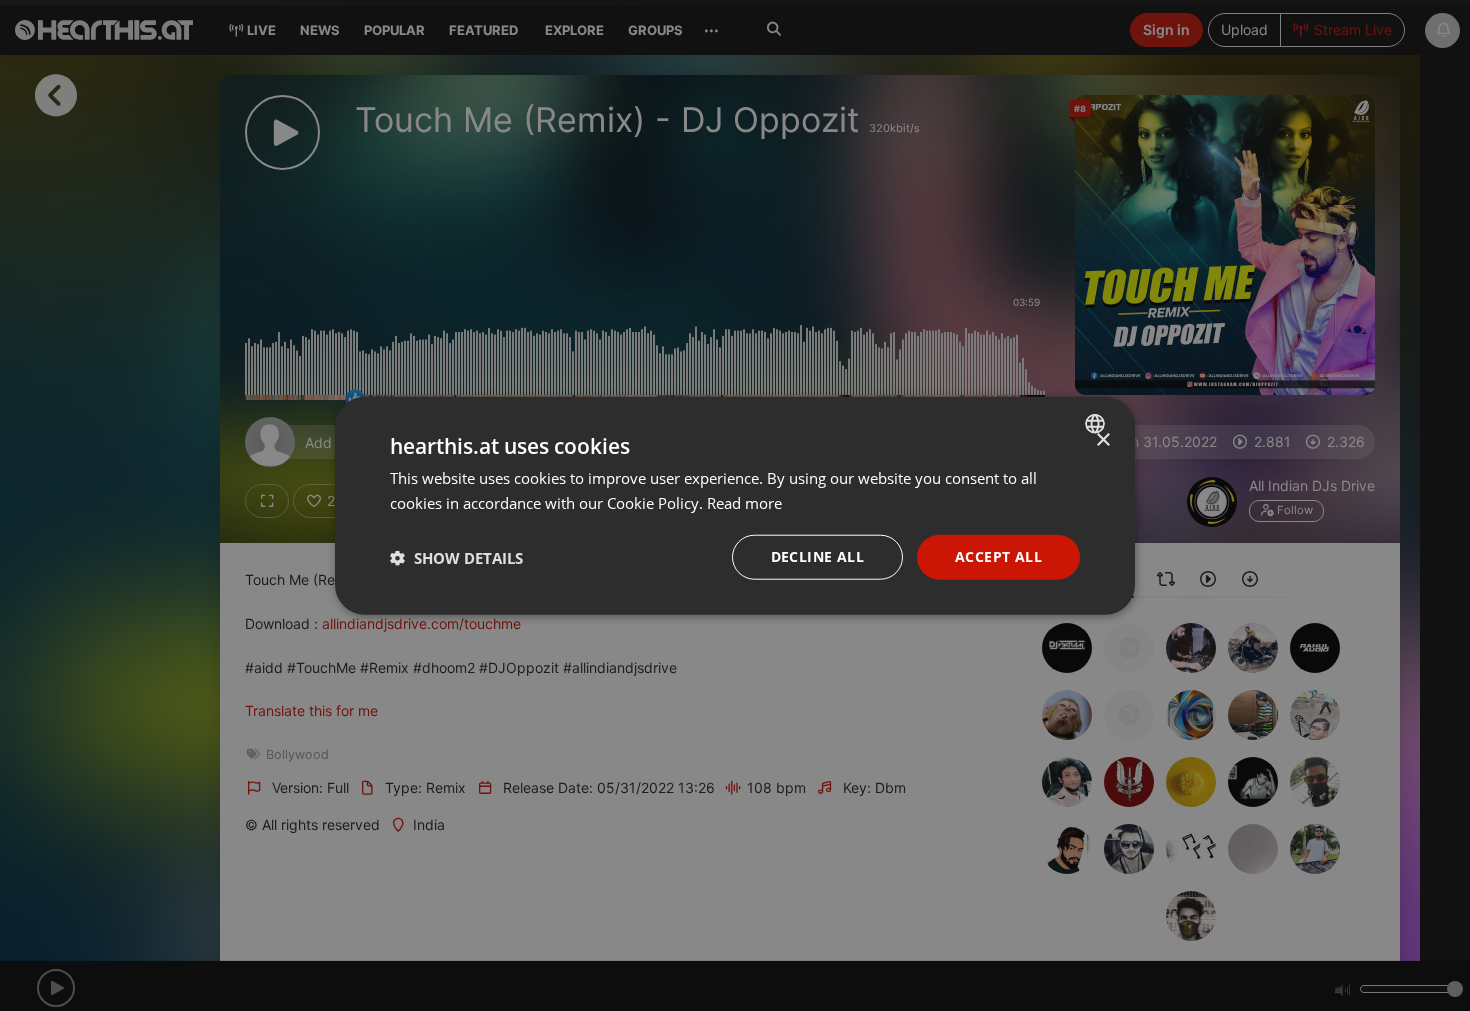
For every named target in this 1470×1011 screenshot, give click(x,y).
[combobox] (1097, 423)
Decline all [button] (817, 556)
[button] (456, 557)
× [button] (1102, 439)
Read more (744, 502)
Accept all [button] (998, 556)
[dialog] (735, 505)
